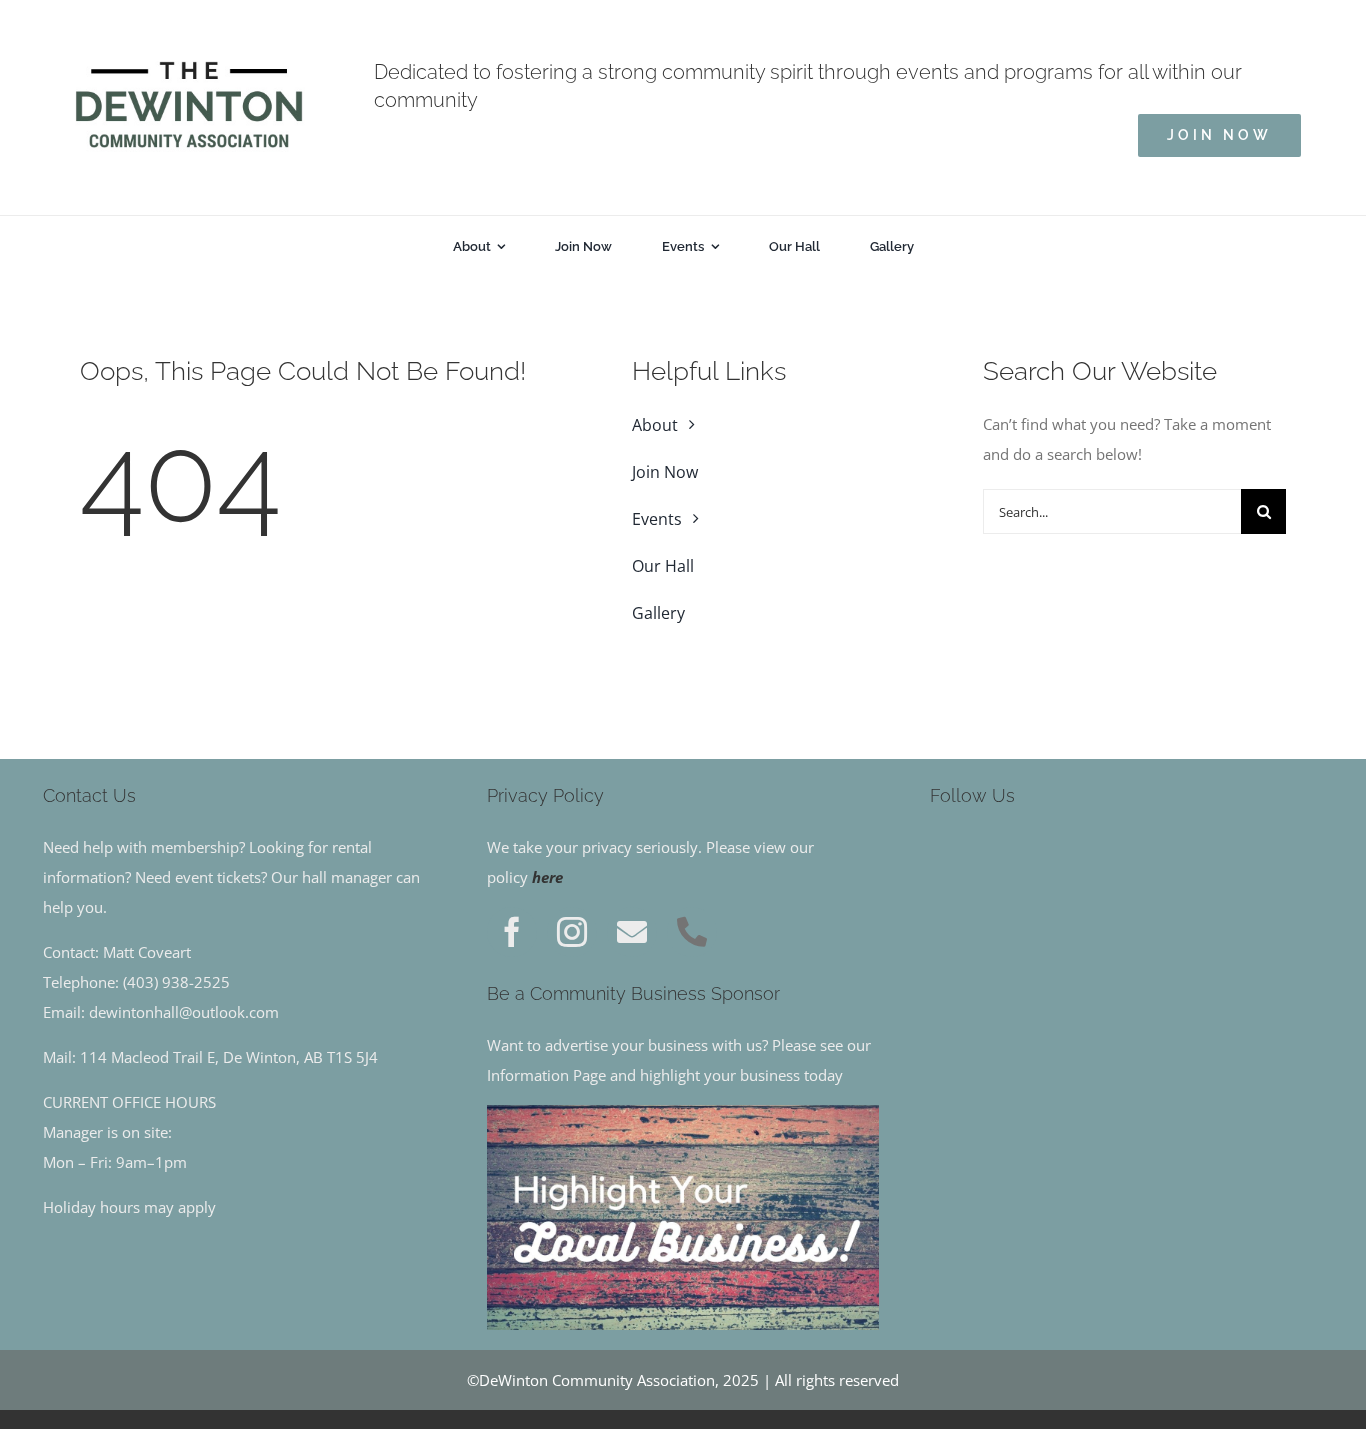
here (547, 877)
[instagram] (572, 932)
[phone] (692, 932)
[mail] (632, 932)
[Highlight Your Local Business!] (683, 1112)
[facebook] (512, 932)
